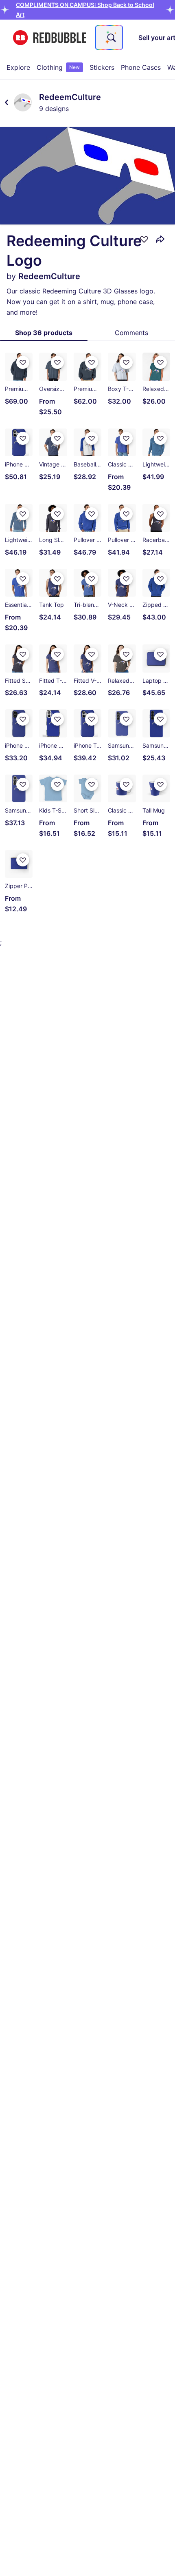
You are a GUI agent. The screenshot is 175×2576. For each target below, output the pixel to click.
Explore (18, 67)
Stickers (102, 67)
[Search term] (111, 38)
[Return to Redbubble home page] (50, 38)
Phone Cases (141, 67)
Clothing (58, 67)
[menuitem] (18, 67)
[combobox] (109, 38)
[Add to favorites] (144, 239)
